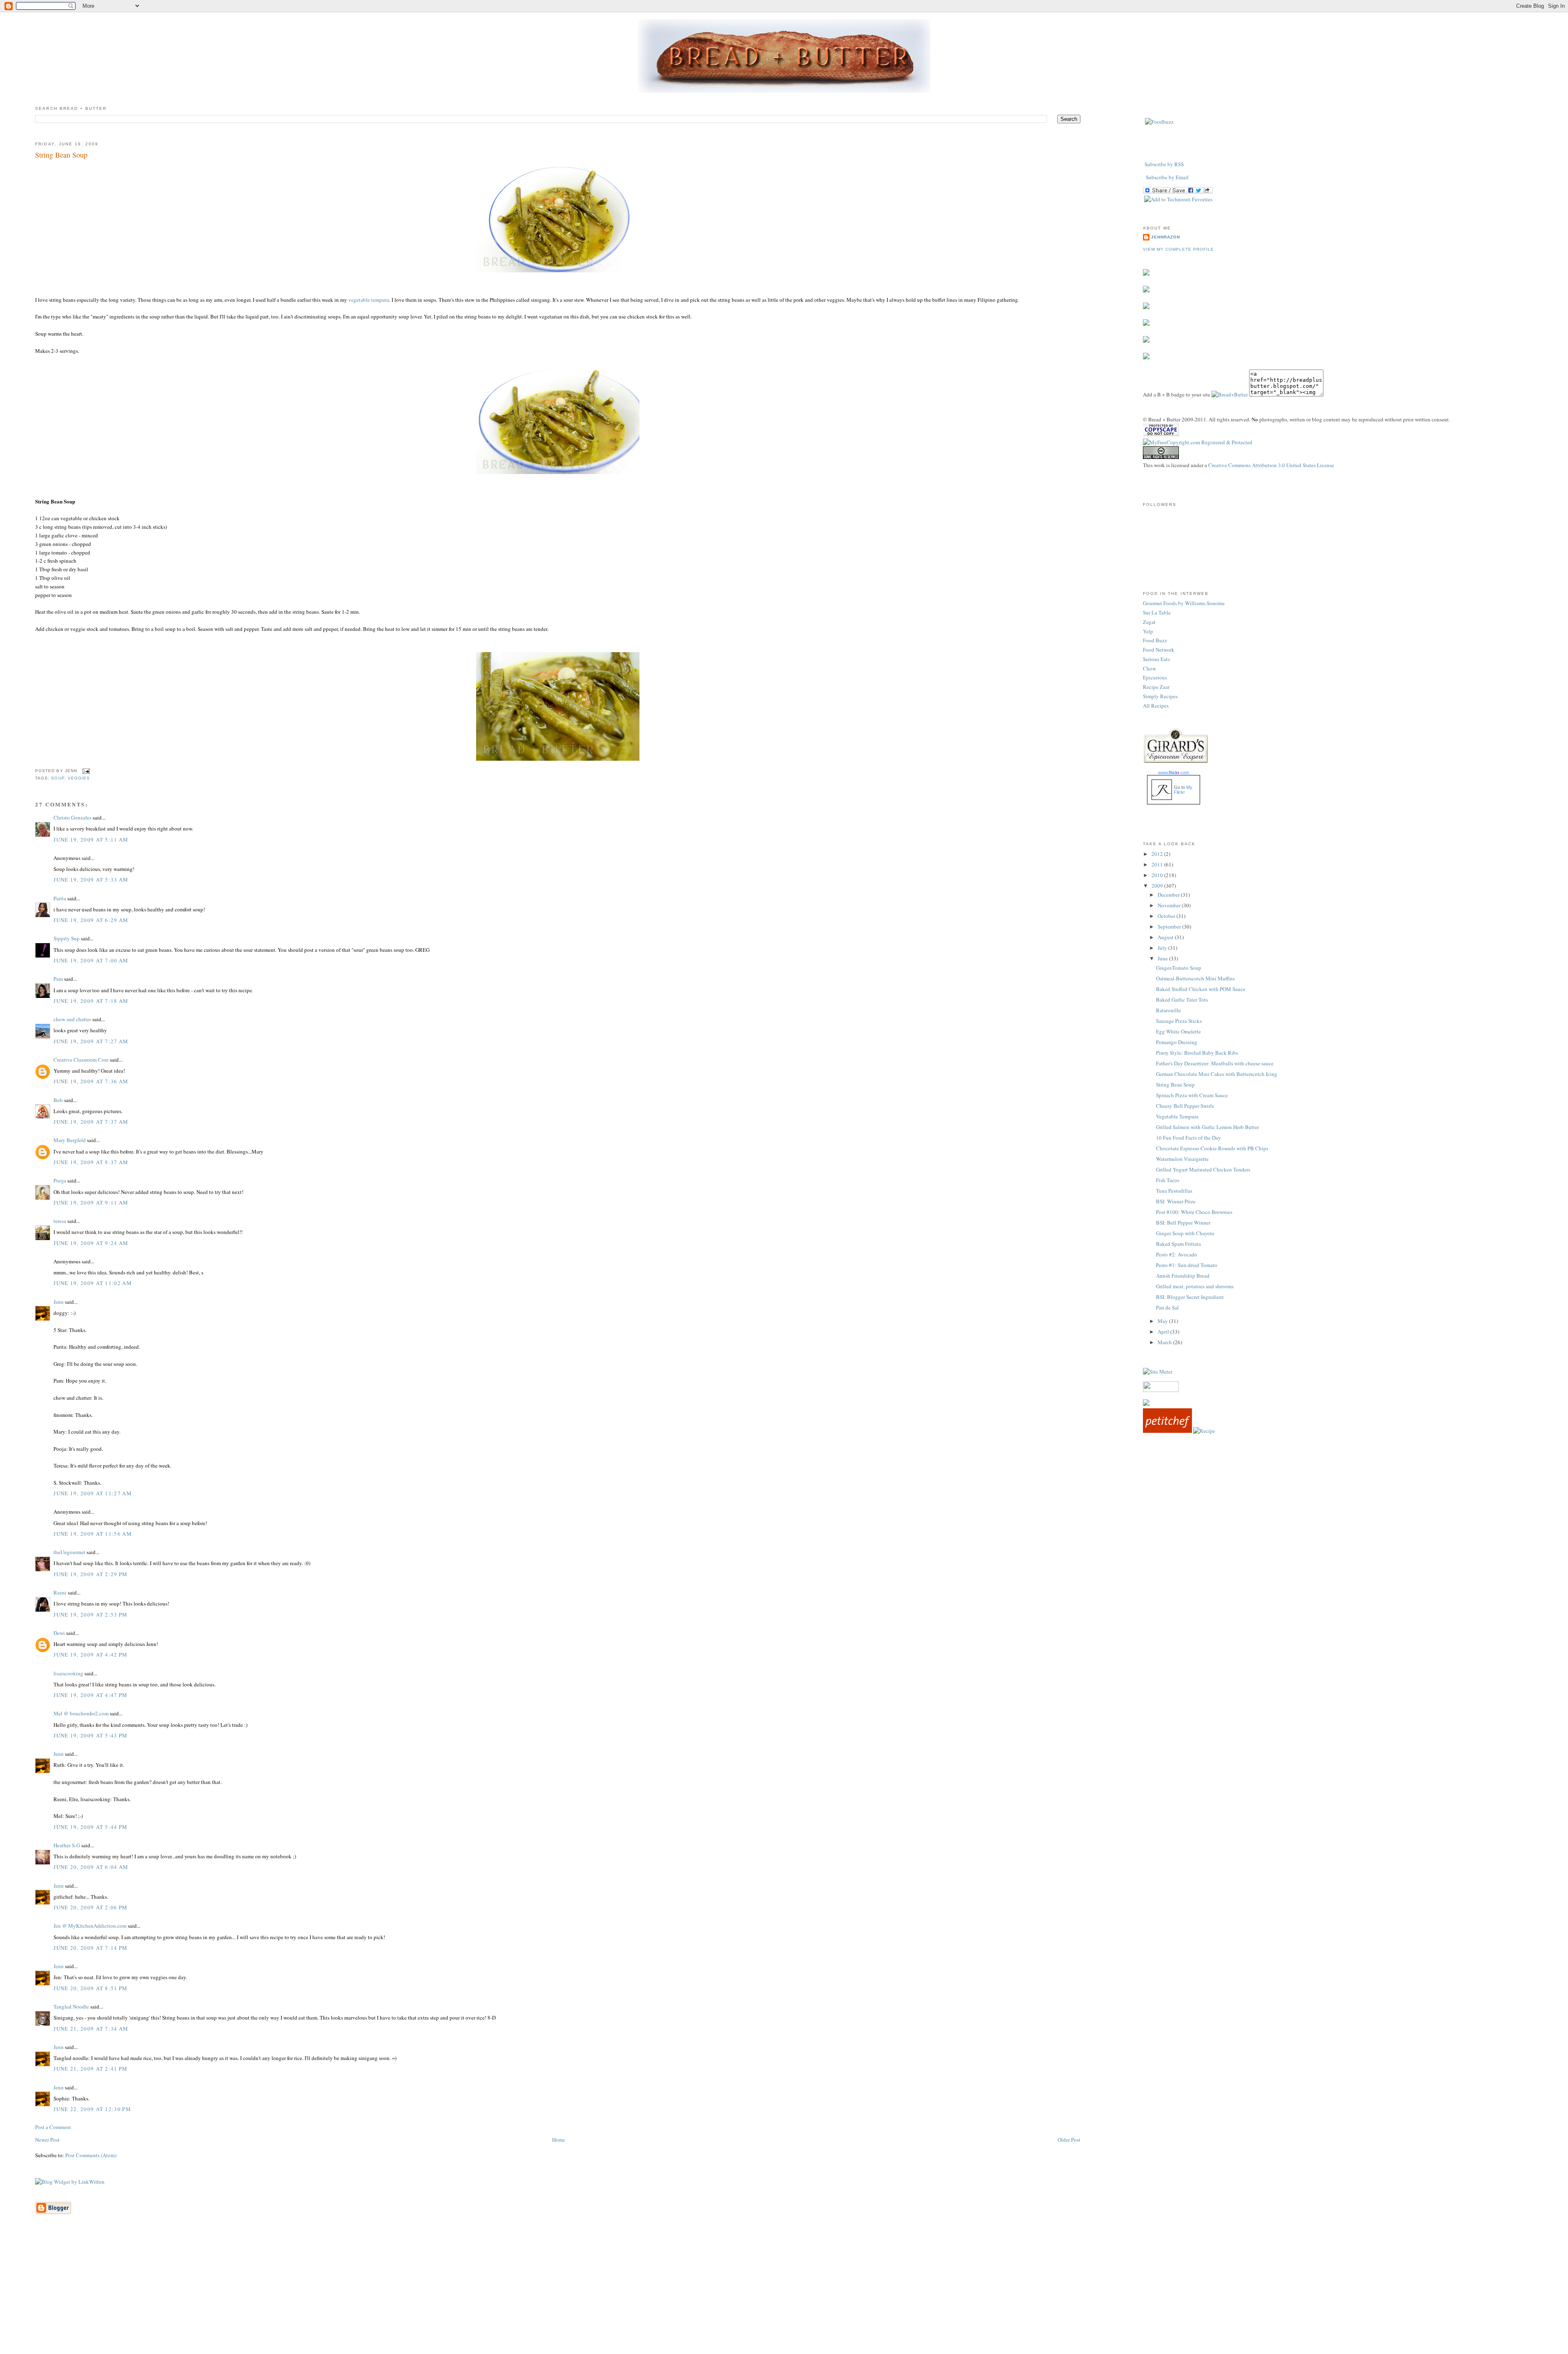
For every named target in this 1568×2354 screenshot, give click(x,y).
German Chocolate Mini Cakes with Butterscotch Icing (1217, 1074)
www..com (1174, 773)
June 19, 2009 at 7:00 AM (91, 960)
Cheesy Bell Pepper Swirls (1185, 1106)
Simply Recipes (1160, 696)
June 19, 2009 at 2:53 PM (90, 1615)
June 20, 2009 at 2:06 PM (90, 1907)
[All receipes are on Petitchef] (1167, 1431)
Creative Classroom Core (81, 1060)
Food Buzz (1155, 640)
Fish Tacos (1168, 1180)
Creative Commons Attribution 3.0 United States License (1271, 465)
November (1170, 905)
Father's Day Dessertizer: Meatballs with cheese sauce (1215, 1063)
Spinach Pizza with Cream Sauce (1192, 1095)
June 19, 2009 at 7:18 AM (91, 1001)
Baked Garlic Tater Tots (1182, 1000)
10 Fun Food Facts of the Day (1188, 1138)
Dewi (59, 1633)
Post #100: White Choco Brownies (1194, 1212)
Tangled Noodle (71, 2007)
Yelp (1148, 631)
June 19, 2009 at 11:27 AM (93, 1493)
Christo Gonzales (72, 817)
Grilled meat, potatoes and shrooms (1195, 1286)
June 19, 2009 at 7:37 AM (91, 1122)
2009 (1158, 886)
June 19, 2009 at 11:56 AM (93, 1534)
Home (559, 2140)
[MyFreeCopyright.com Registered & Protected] (1198, 442)
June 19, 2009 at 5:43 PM (90, 1735)
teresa (60, 1221)
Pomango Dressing (1177, 1042)
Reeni (60, 1592)
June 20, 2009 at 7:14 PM (90, 1948)
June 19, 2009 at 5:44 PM (90, 1827)
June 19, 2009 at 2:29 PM (90, 1574)
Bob (58, 1100)
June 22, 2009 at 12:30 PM (92, 2109)
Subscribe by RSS (1164, 164)
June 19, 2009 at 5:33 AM (91, 880)
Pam (58, 979)
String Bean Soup (61, 155)
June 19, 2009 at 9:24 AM (91, 1243)
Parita (60, 898)
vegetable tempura (369, 300)
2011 (1158, 864)
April (1164, 1332)
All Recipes (1156, 706)
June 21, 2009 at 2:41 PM (90, 2069)
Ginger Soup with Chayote (1185, 1233)
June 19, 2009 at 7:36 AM (91, 1081)
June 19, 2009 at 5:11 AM (91, 840)
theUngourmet (69, 1552)
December (1169, 895)
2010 (1158, 875)
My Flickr (1183, 790)
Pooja (60, 1180)
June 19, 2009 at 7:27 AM (91, 1041)
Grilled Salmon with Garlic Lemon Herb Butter (1207, 1127)
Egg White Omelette (1178, 1031)
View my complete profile (1178, 249)
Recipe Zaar (1156, 687)
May (1163, 1321)
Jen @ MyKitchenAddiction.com (90, 1926)
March (1165, 1342)
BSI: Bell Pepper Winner (1183, 1223)
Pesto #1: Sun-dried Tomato (1187, 1265)
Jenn (59, 1302)
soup (58, 778)
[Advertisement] (784, 2296)
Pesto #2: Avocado (1177, 1254)
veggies (79, 778)
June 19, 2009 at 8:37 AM (91, 1162)
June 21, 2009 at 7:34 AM (91, 2029)
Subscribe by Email (1167, 177)
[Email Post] (85, 771)
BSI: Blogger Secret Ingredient (1190, 1297)
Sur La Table (1157, 612)
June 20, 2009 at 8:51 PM (90, 1988)
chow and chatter (72, 1019)
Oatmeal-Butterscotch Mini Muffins (1195, 978)
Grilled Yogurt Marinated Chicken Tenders (1203, 1169)
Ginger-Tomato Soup (1179, 968)
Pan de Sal (1167, 1307)
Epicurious (1155, 677)
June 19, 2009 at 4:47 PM (90, 1695)
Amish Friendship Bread (1183, 1276)
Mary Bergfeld (70, 1140)
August (1166, 937)
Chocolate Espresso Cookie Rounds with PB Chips (1212, 1148)
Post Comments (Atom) (91, 2155)
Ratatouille (1168, 1010)
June (1163, 958)
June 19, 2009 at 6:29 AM (91, 920)
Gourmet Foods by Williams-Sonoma (1184, 603)
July (1163, 948)
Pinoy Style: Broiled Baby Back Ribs (1197, 1053)
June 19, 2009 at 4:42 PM (90, 1655)
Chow (1149, 668)
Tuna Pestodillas (1174, 1191)
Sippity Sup (67, 938)
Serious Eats (1156, 659)
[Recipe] (1204, 1431)
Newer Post (47, 2140)
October (1167, 916)
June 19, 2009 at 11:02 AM (93, 1283)
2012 (1158, 854)
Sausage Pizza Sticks (1179, 1021)
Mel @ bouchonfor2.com (81, 1713)
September (1170, 926)
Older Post (1069, 2140)
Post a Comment (53, 2127)
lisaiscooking (68, 1673)
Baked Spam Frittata (1178, 1244)
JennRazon (1166, 237)
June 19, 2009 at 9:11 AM (91, 1203)
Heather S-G (67, 1845)
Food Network (1159, 650)
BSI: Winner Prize (1176, 1201)
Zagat (1149, 622)
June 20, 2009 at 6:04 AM (91, 1867)
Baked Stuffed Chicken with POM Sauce (1201, 989)
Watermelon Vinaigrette (1182, 1159)
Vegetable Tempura (1177, 1116)
